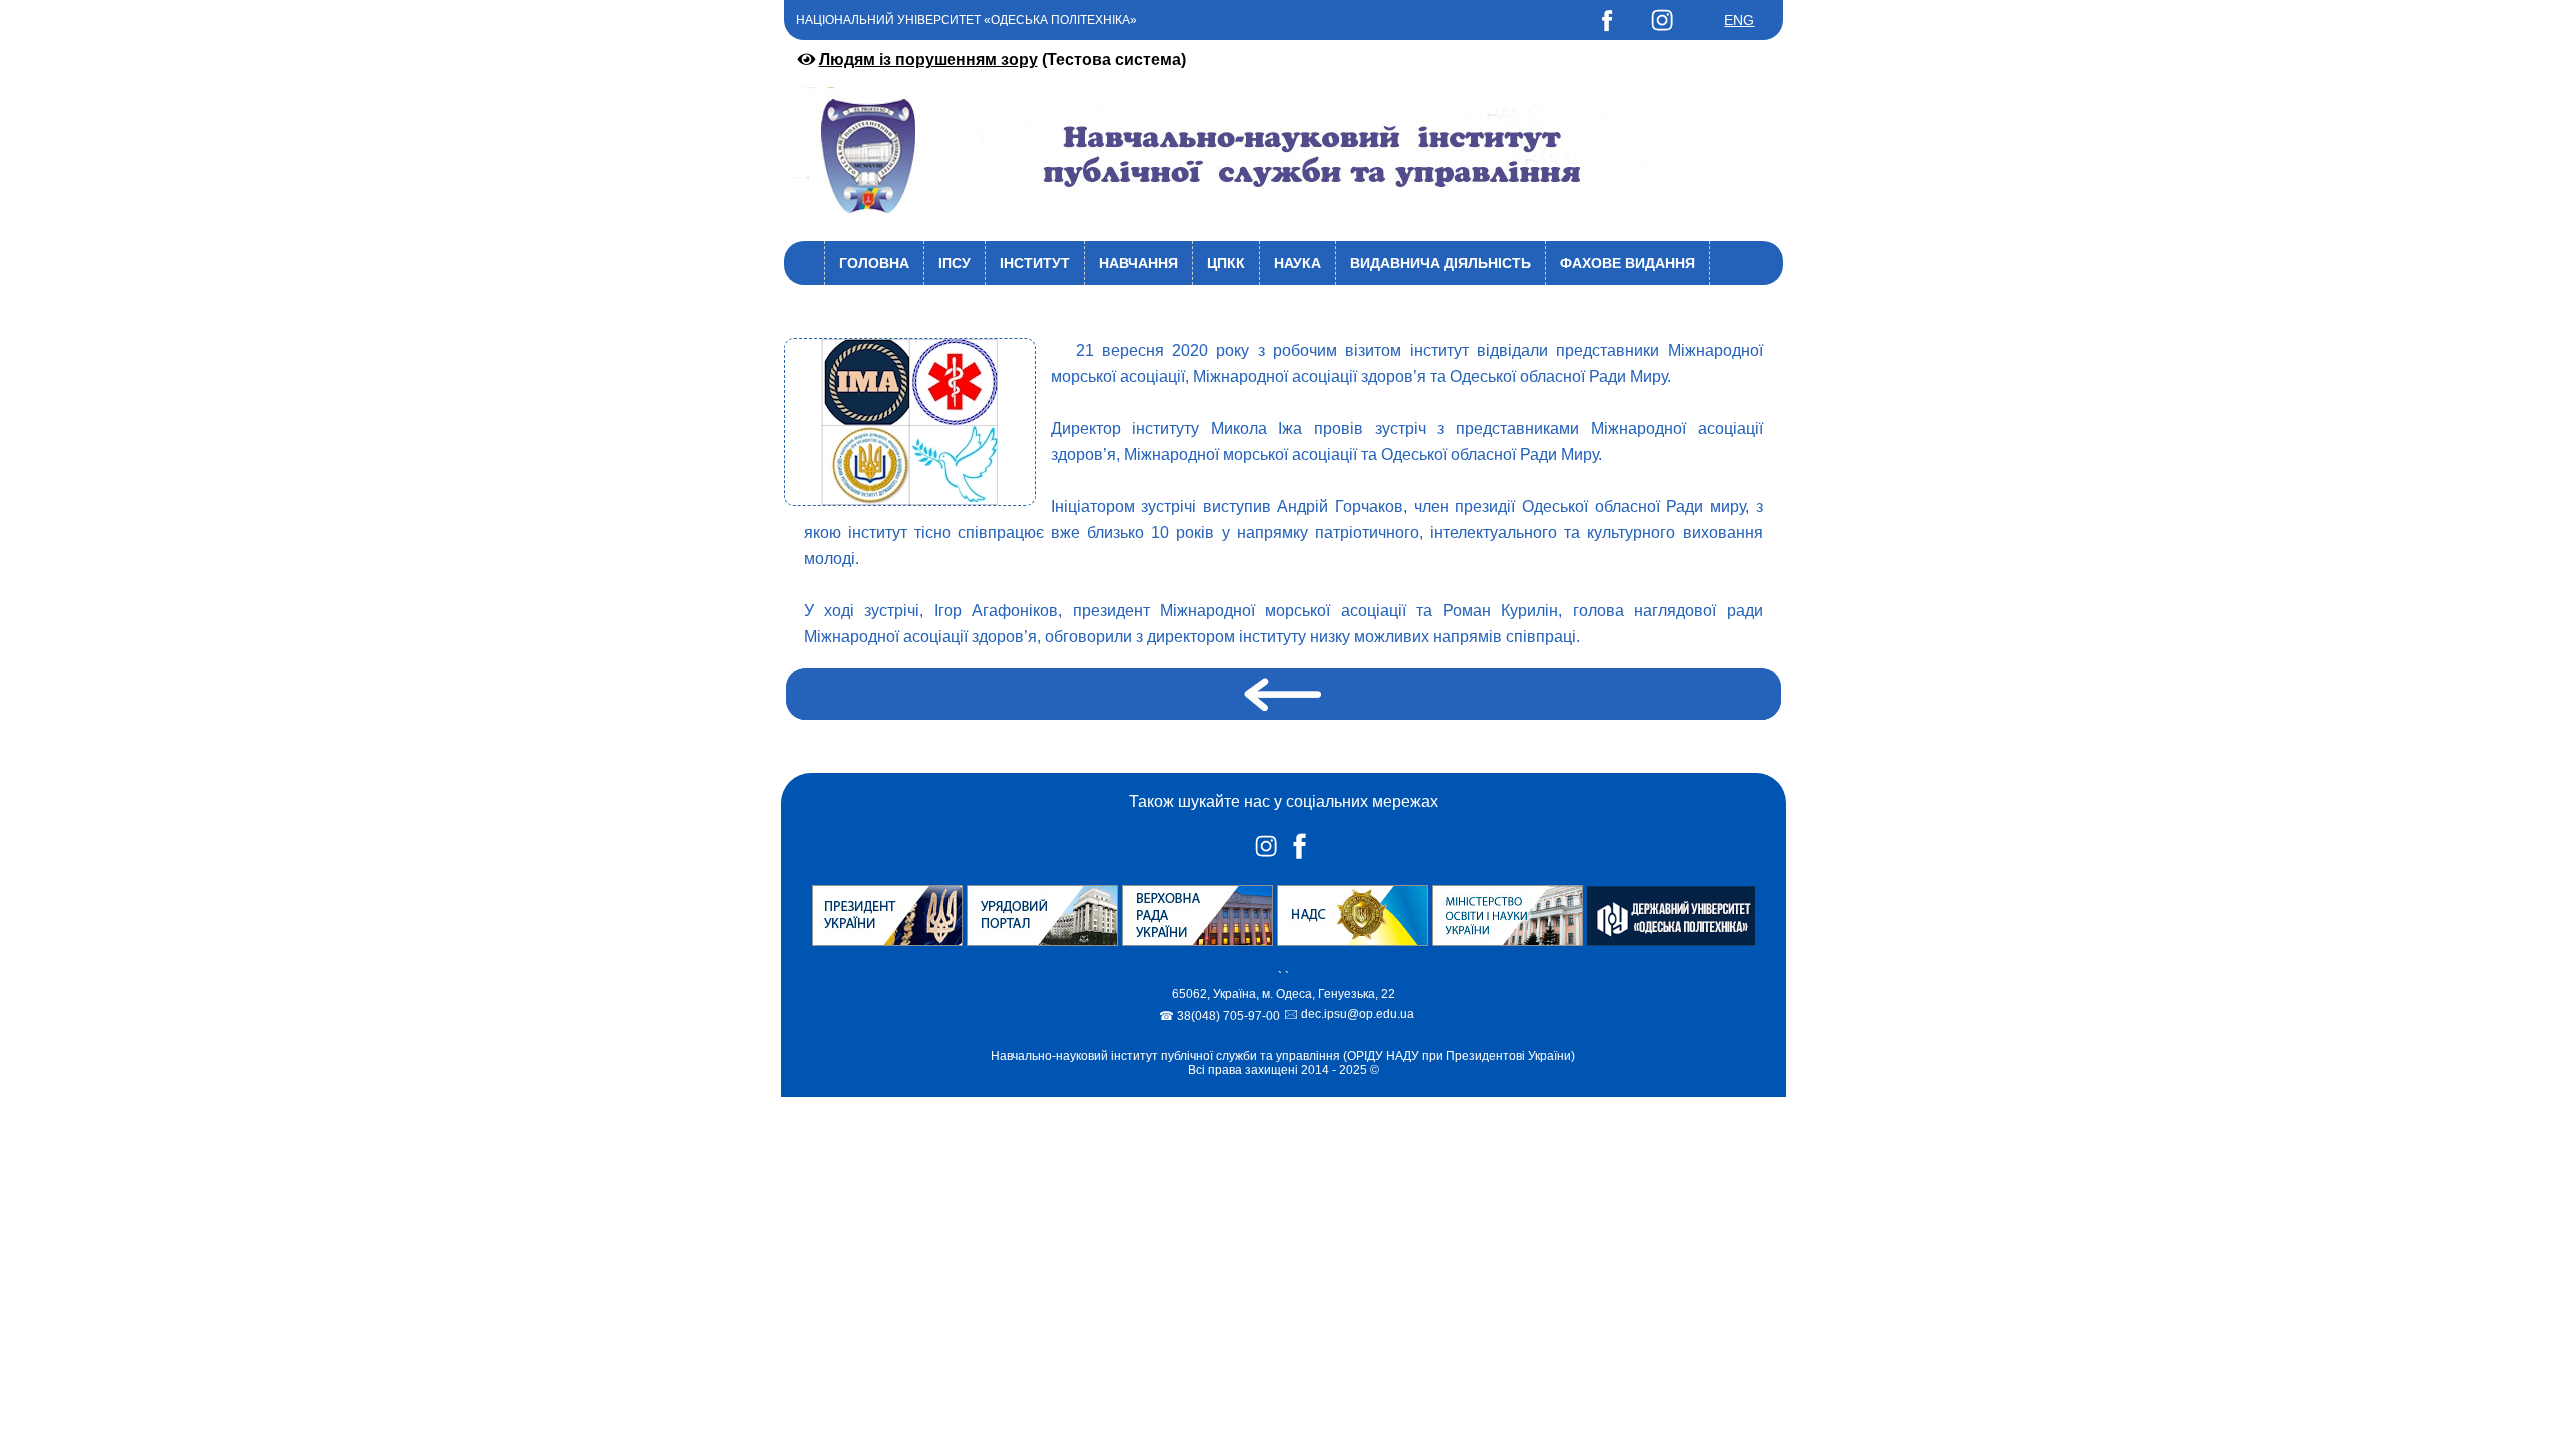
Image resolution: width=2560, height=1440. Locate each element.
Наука (1297, 263)
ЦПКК (1226, 263)
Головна (874, 263)
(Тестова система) (1002, 59)
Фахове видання (1627, 263)
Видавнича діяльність (1440, 263)
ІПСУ (954, 263)
